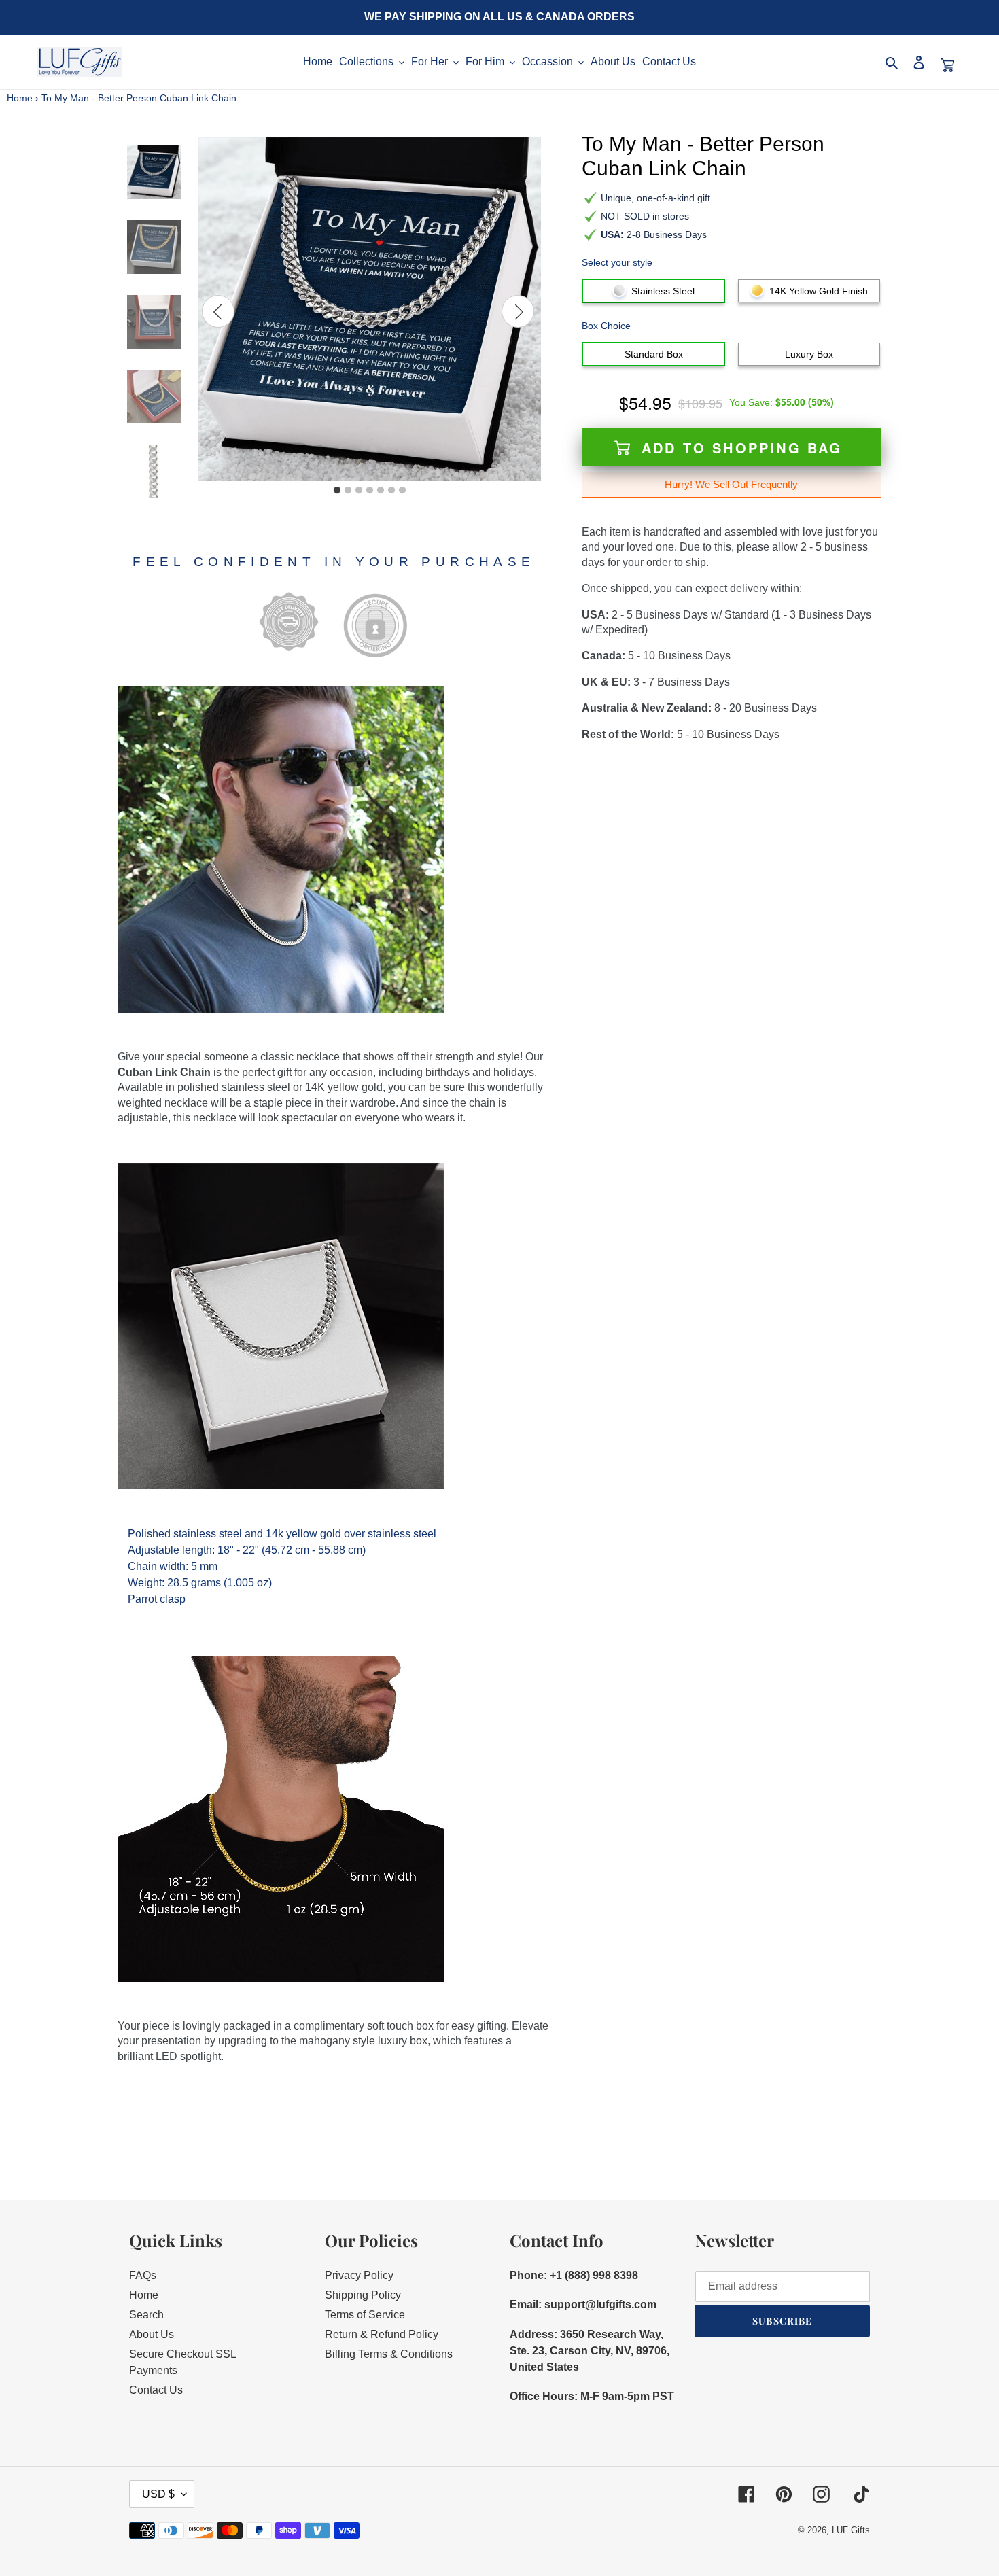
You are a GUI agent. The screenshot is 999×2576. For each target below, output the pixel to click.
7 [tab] (402, 491)
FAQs (143, 2275)
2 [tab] (348, 491)
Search (146, 2315)
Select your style (617, 262)
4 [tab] (370, 491)
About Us (152, 2334)
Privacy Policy (359, 2275)
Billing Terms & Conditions (389, 2354)
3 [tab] (359, 491)
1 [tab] (337, 491)
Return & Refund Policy (382, 2334)
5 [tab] (381, 491)
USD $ (158, 2494)
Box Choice (606, 326)
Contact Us (156, 2390)
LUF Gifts (851, 2530)
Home (20, 98)
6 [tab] (391, 491)
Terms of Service (365, 2315)
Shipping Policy (363, 2295)
